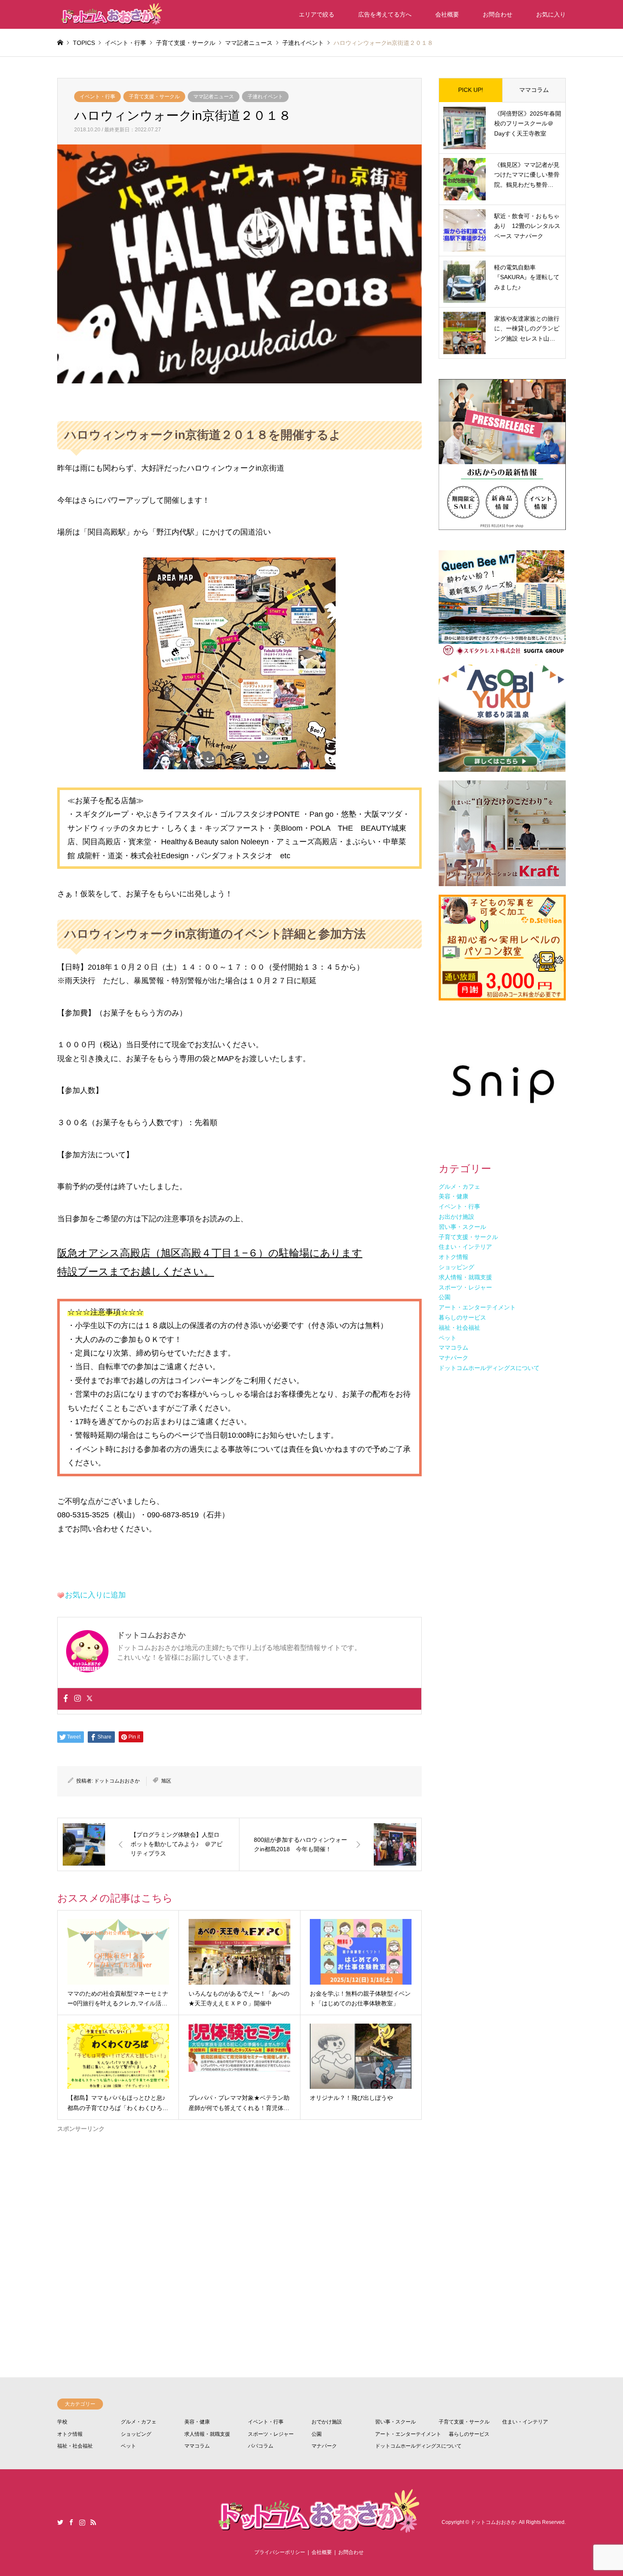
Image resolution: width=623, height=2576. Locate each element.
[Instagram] (78, 1699)
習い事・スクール (395, 2422)
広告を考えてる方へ (385, 14)
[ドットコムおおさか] (110, 14)
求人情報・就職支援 (207, 2434)
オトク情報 (70, 2434)
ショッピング (136, 2434)
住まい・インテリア (525, 2422)
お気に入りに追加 (95, 1595)
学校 (62, 2422)
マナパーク (324, 2446)
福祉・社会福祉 (75, 2446)
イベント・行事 (97, 97)
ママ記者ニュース (214, 97)
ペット (128, 2446)
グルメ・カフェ (139, 2422)
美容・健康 (197, 2422)
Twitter (60, 2522)
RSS (93, 2522)
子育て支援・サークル (154, 97)
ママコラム (534, 90)
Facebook (71, 2522)
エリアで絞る (317, 14)
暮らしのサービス (469, 2434)
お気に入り (551, 14)
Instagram (82, 2522)
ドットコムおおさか (117, 1781)
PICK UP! (471, 90)
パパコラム (261, 2446)
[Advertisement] (239, 2223)
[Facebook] (66, 1699)
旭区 (166, 1781)
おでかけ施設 (327, 2422)
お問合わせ (498, 14)
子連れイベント (265, 97)
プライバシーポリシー (280, 2552)
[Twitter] (89, 1699)
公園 (317, 2434)
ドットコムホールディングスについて (418, 2446)
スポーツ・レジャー (271, 2434)
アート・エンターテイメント (408, 2434)
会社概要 (447, 14)
